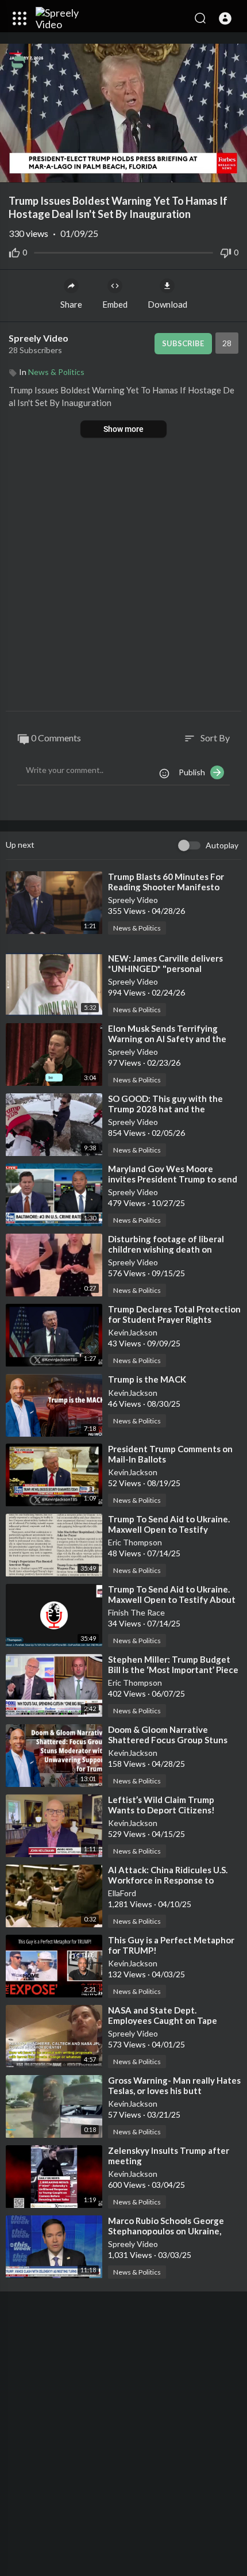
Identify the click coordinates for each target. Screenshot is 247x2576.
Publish (194, 772)
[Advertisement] (123, 576)
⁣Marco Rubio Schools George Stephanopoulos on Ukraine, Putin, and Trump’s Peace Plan (167, 2231)
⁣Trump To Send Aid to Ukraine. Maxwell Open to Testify (169, 1524)
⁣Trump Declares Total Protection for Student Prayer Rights (174, 1314)
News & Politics (56, 372)
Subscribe (183, 343)
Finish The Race (136, 1612)
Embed (115, 304)
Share (71, 304)
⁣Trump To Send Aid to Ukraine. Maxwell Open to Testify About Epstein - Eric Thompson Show (172, 1599)
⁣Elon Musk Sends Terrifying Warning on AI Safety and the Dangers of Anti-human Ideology (174, 1039)
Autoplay (222, 845)
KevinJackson (133, 1332)
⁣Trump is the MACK (147, 1379)
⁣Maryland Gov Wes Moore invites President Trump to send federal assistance (173, 1179)
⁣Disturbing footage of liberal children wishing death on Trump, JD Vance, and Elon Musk (172, 1249)
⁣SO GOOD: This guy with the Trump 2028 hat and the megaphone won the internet (167, 1109)
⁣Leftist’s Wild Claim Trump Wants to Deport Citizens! (161, 1805)
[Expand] (20, 18)
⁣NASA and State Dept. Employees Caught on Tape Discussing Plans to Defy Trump (171, 2020)
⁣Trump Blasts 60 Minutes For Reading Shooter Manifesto (166, 882)
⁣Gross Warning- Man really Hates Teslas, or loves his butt (174, 2085)
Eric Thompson (135, 1542)
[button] (225, 18)
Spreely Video (39, 338)
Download (167, 304)
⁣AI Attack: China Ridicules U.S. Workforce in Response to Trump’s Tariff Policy (168, 1880)
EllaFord (122, 1893)
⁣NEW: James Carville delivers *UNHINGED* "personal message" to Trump (165, 969)
